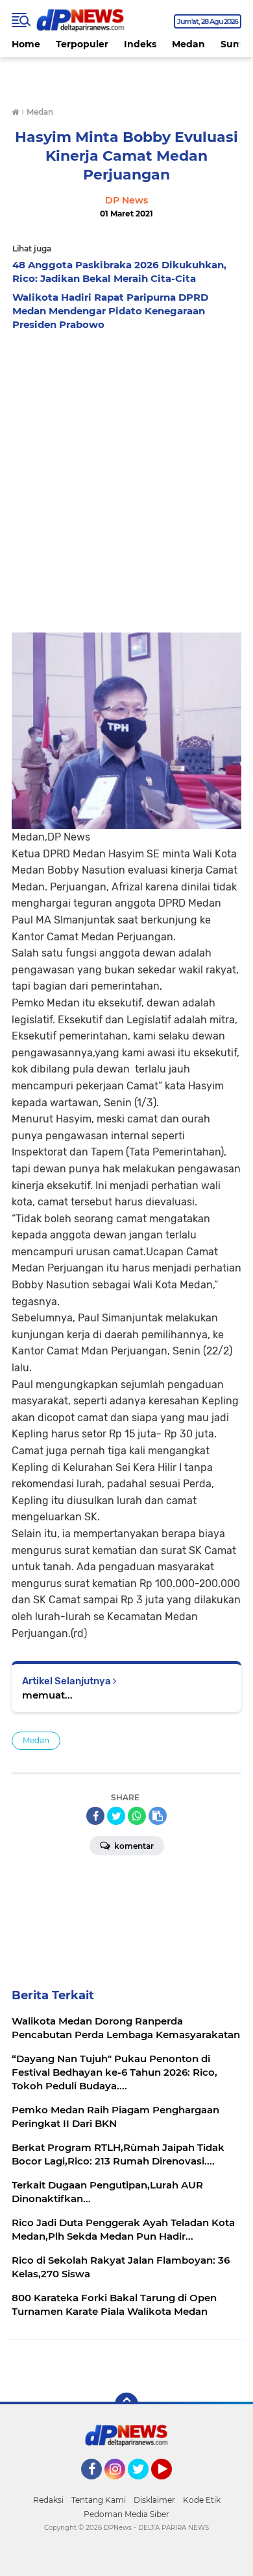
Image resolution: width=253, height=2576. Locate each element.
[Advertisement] (126, 470)
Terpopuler (82, 44)
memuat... (47, 1695)
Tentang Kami (99, 2500)
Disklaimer (154, 2500)
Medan (188, 44)
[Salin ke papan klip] (158, 1816)
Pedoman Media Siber (126, 2514)
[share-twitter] (116, 1816)
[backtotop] (126, 2404)
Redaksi (48, 2500)
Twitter (144, 2485)
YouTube (170, 2485)
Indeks (140, 44)
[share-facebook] (95, 1816)
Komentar (133, 1846)
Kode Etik (202, 2500)
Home (26, 44)
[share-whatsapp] (137, 1816)
